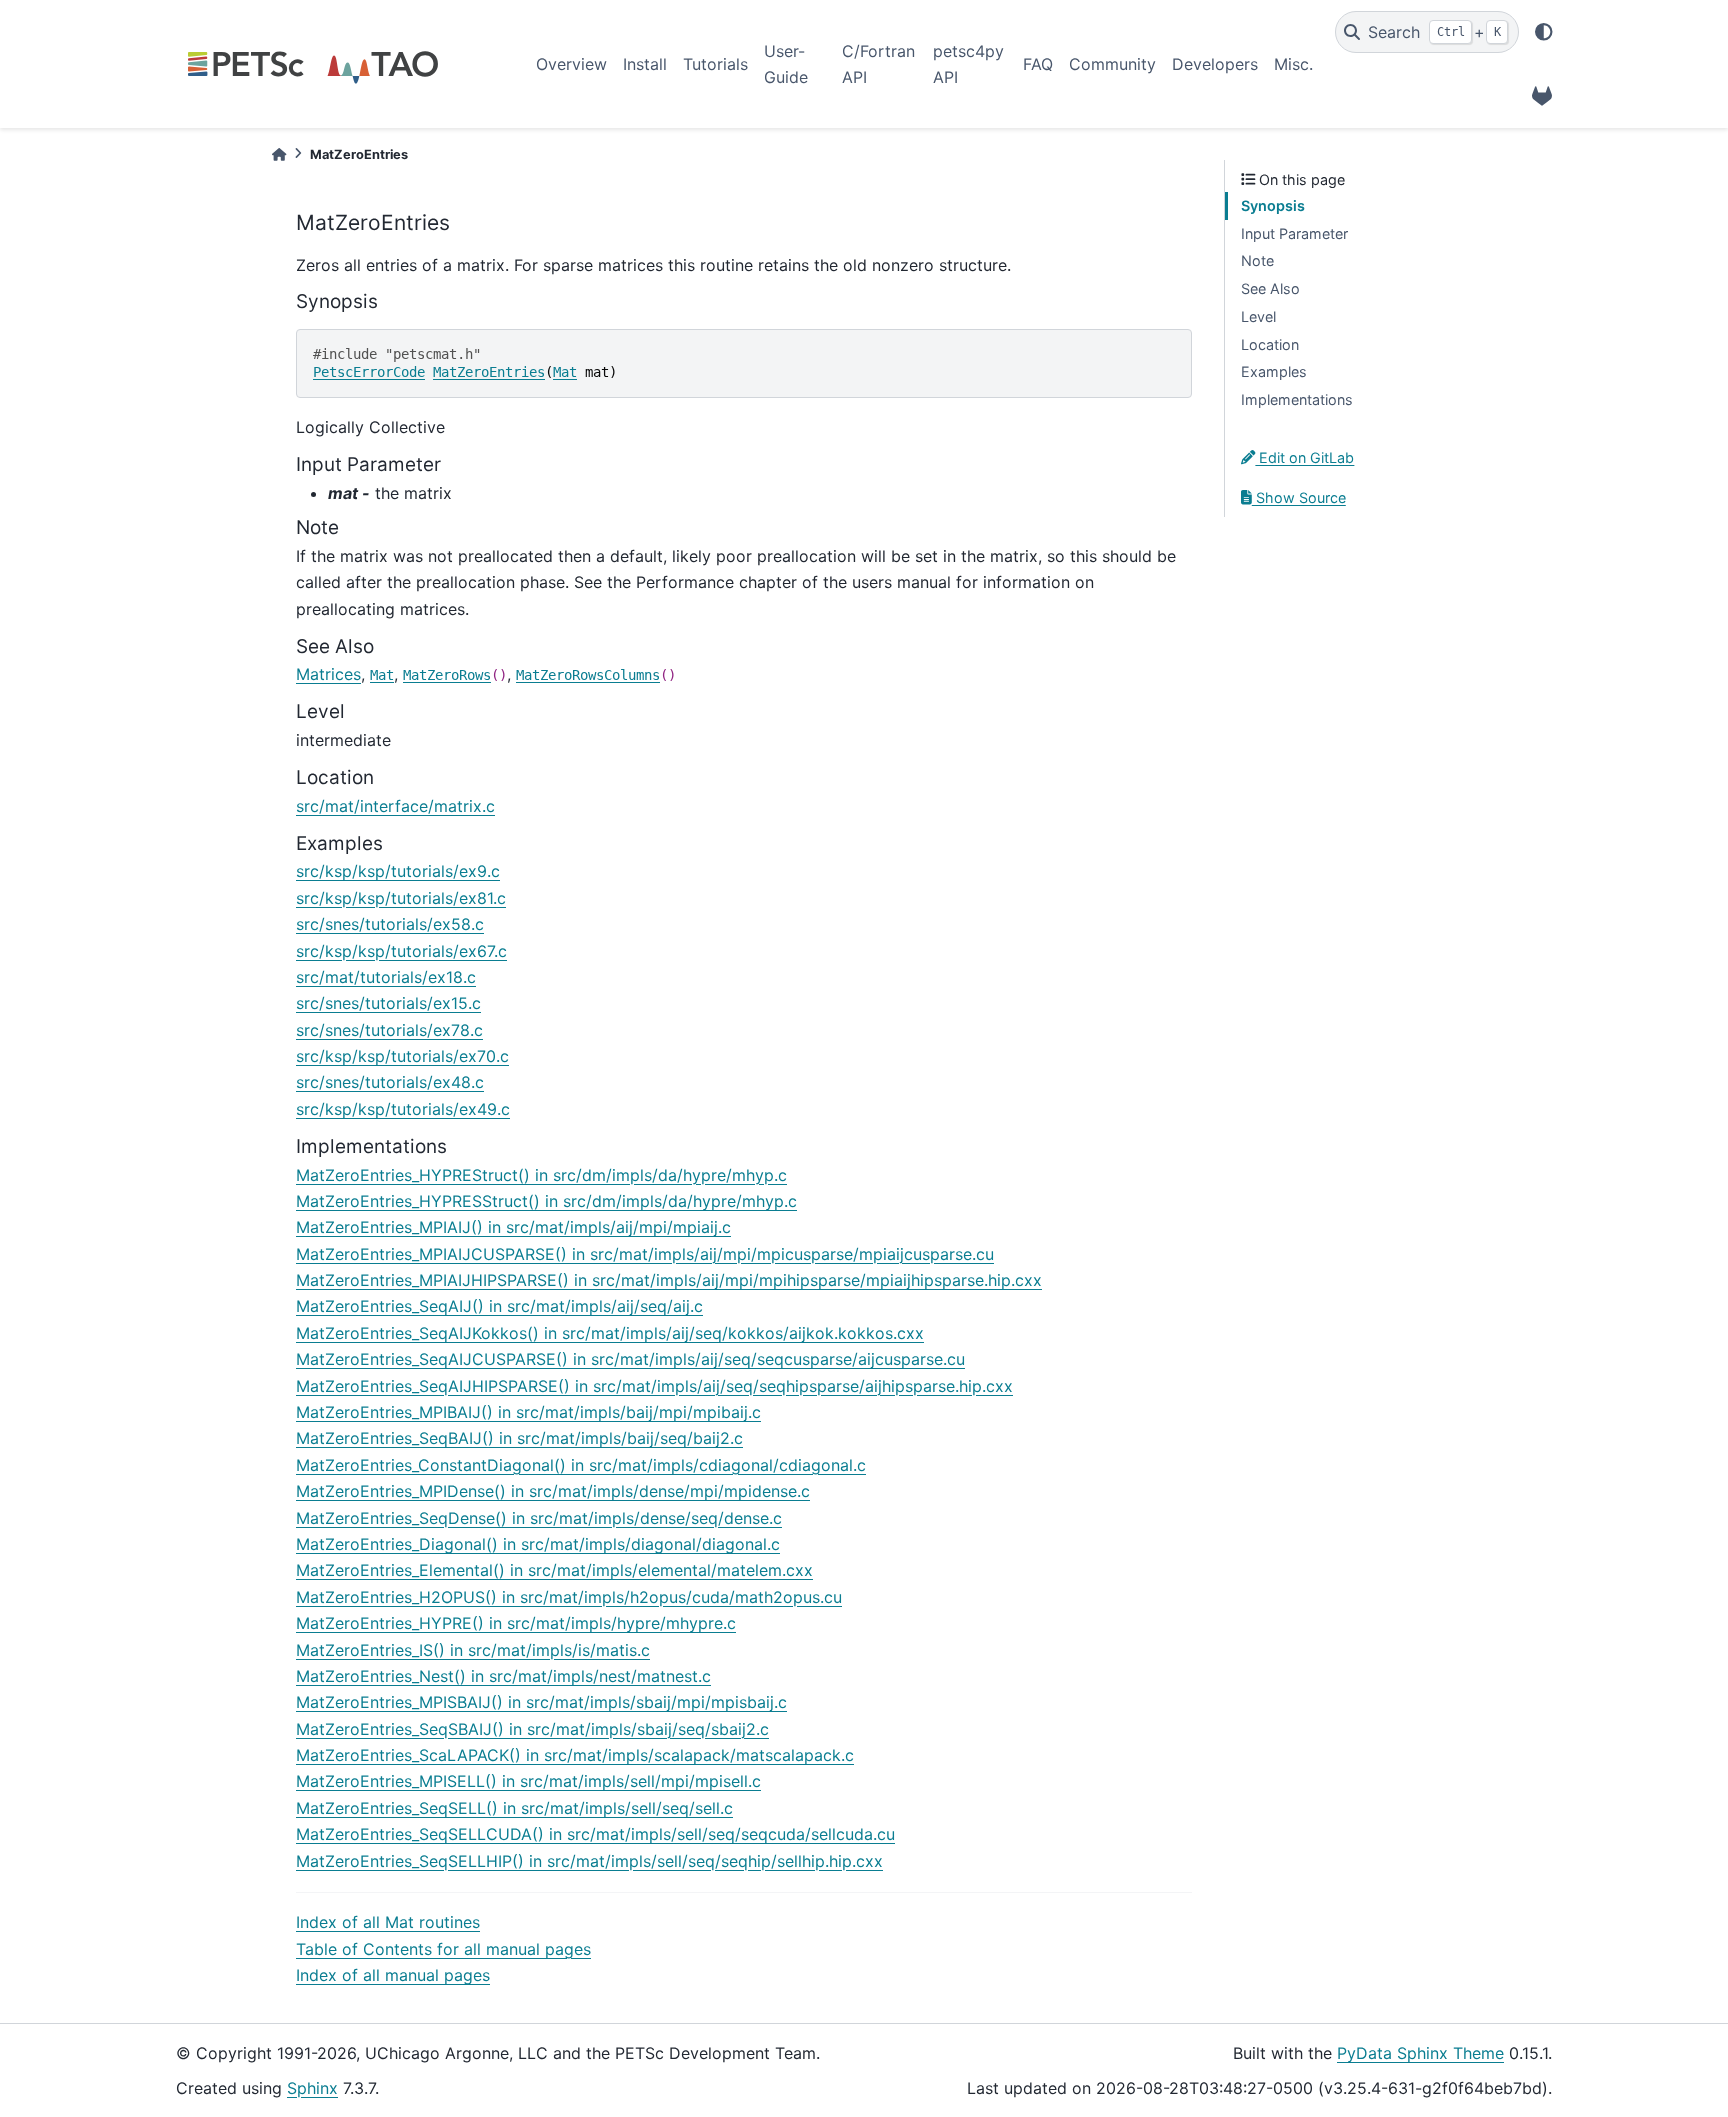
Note (1257, 260)
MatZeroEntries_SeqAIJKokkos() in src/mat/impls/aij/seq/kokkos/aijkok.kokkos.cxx (610, 1333)
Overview (571, 64)
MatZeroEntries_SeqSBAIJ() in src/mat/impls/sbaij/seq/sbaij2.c (532, 1729)
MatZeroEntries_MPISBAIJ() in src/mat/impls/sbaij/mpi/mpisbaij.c (541, 1702)
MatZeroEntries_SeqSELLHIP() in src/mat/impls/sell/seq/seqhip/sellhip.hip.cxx (589, 1861)
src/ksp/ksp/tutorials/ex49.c (403, 1109)
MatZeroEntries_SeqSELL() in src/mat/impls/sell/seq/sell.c (514, 1808)
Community (1112, 64)
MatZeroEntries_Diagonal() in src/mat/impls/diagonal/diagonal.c (538, 1544)
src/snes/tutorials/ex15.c (388, 1003)
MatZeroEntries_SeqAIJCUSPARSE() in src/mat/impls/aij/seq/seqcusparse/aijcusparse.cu (630, 1359)
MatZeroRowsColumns (588, 675)
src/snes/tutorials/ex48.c (390, 1082)
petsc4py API (968, 64)
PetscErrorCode (369, 372)
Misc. (1293, 64)
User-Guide (786, 64)
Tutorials (715, 64)
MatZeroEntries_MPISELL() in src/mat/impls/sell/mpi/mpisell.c (528, 1781)
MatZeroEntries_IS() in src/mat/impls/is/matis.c (473, 1650)
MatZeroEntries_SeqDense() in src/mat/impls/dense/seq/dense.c (539, 1518)
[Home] (279, 154)
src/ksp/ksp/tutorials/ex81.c (401, 898)
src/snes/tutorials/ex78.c (389, 1030)
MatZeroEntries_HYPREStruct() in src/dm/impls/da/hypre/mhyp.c (541, 1175)
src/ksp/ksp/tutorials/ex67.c (401, 951)
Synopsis (1273, 205)
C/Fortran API (878, 64)
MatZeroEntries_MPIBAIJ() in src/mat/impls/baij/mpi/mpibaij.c (528, 1412)
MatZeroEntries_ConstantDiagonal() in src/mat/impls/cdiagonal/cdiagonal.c (581, 1465)
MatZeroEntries (489, 372)
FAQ (1038, 64)
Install (645, 64)
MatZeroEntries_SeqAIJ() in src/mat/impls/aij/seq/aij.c (499, 1306)
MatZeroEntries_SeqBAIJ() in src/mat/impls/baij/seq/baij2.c (519, 1438)
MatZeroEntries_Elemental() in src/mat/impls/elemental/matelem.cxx (554, 1570)
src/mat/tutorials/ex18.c (386, 977)
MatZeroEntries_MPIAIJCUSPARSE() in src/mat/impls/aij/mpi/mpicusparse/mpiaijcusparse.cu (645, 1254)
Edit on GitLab (1304, 457)
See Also (1270, 288)
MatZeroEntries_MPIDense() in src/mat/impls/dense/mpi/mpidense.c (553, 1491)
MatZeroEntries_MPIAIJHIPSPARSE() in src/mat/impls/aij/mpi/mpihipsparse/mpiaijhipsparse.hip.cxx (669, 1280)
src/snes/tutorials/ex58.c (390, 924)
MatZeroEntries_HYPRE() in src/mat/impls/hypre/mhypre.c (516, 1623)
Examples (1274, 371)
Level (1258, 316)
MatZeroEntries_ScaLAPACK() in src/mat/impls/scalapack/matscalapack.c (575, 1755)
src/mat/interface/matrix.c (395, 806)
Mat (565, 372)
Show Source (1299, 497)
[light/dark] (1544, 32)
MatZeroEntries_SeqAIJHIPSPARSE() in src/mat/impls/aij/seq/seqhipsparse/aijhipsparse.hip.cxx (654, 1386)
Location (1270, 344)
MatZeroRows (447, 675)
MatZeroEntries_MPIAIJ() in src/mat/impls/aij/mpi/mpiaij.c (513, 1227)
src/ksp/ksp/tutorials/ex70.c (402, 1056)
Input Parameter (1294, 233)
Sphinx (312, 2088)
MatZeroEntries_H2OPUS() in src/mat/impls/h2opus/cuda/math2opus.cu (569, 1597)
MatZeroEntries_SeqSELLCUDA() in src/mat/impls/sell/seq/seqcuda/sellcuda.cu (595, 1834)
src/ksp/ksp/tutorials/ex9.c (398, 871)
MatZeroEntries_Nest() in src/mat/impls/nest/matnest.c (503, 1676)
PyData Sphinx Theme (1420, 2053)
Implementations (1297, 399)
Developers (1215, 64)
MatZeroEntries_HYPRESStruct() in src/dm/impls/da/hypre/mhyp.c (546, 1201)
